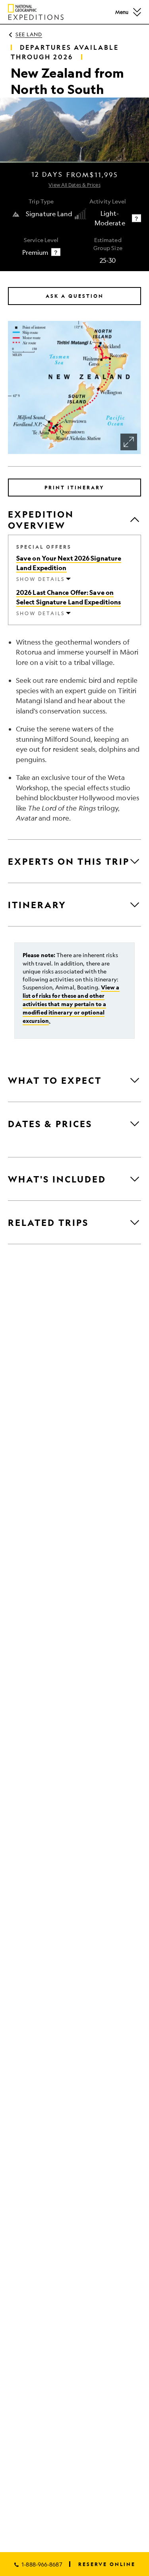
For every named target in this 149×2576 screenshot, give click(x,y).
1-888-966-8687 (42, 2564)
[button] (137, 12)
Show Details (41, 579)
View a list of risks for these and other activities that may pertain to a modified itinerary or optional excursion (71, 1004)
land (29, 34)
